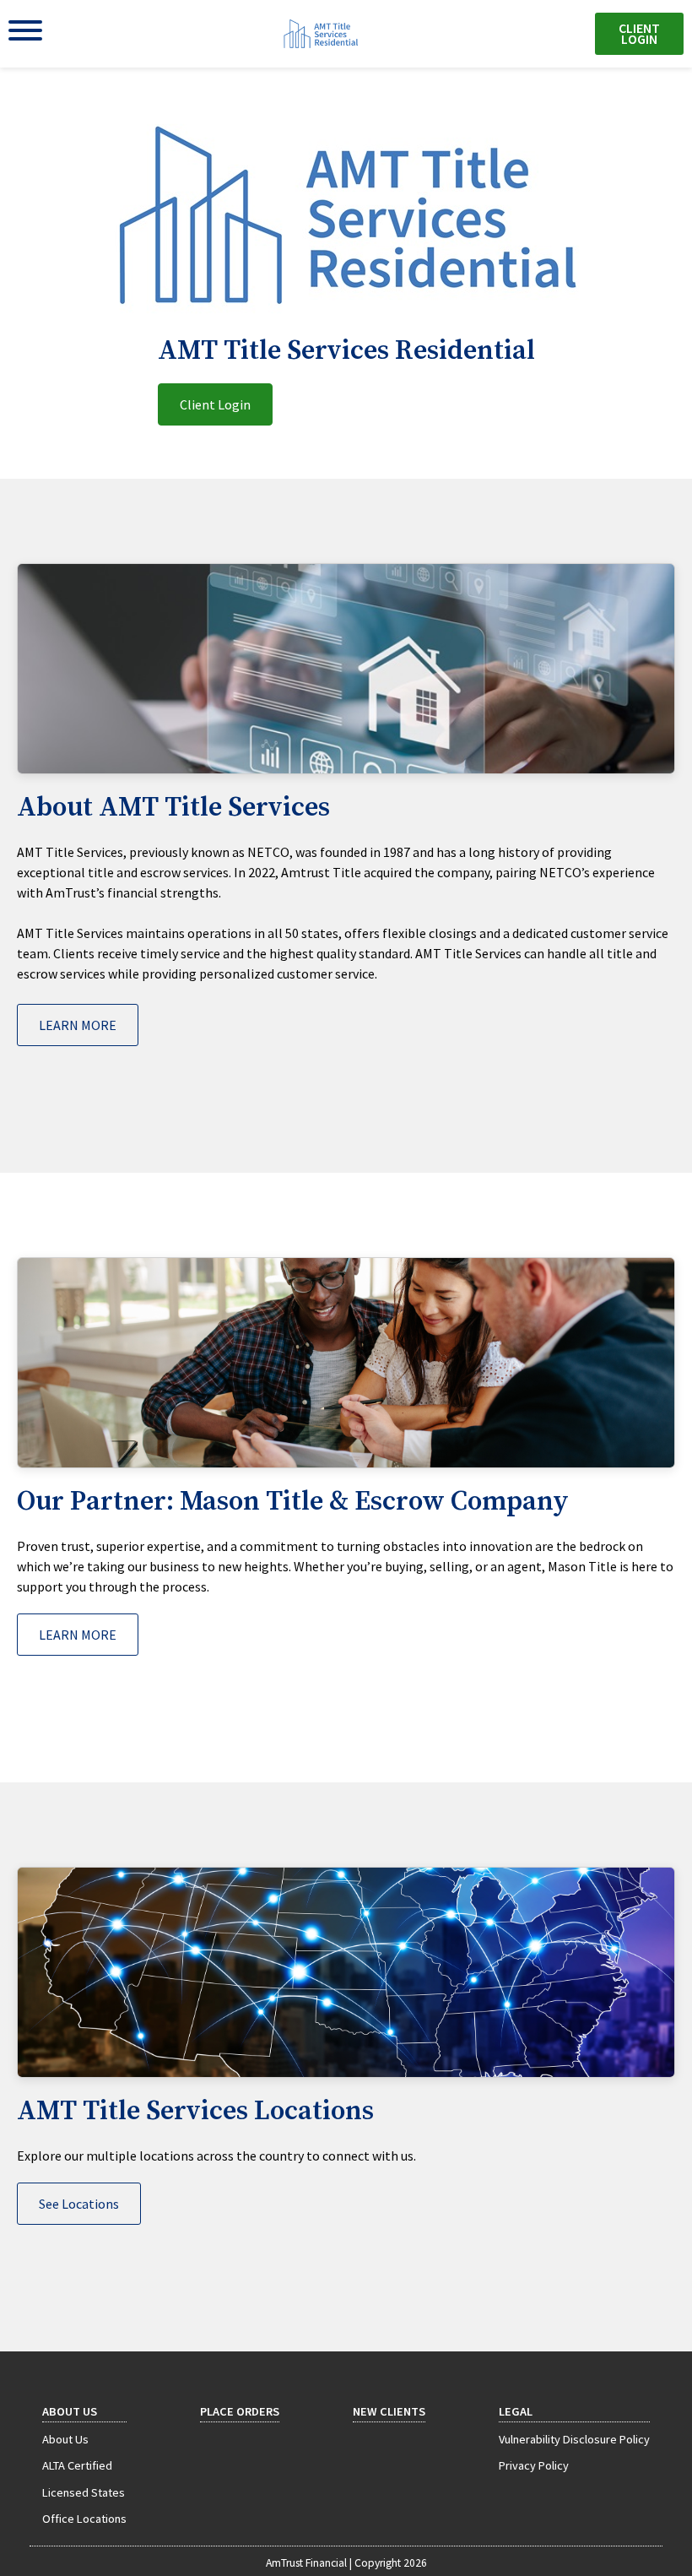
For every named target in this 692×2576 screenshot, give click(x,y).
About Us (70, 2411)
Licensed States (84, 2492)
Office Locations (84, 2519)
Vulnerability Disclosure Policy (574, 2439)
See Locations (79, 2204)
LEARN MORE (78, 1025)
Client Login (639, 33)
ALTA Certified (77, 2465)
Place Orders (240, 2411)
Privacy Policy (534, 2465)
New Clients (389, 2411)
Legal (516, 2411)
